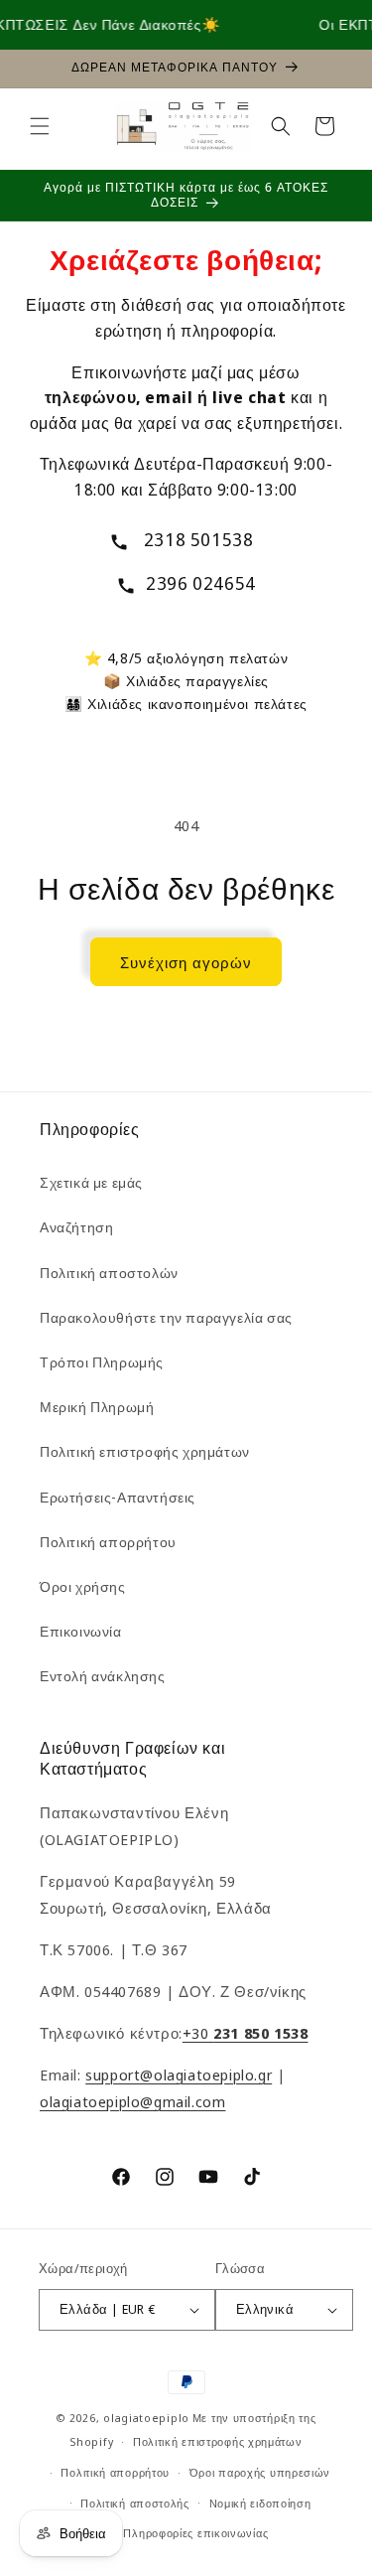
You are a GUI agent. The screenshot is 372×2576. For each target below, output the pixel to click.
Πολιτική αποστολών (109, 1273)
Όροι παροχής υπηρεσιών (260, 2472)
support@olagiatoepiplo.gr (179, 2075)
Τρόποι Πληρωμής (102, 1362)
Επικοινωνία (81, 1631)
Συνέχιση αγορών (186, 962)
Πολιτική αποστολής (135, 2503)
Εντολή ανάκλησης (103, 1676)
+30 (246, 2033)
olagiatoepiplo (146, 2418)
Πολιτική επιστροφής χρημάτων (145, 1451)
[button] (40, 126)
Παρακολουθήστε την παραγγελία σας (166, 1317)
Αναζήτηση (76, 1227)
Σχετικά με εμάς (91, 1182)
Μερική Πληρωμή (97, 1407)
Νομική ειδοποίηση (260, 2503)
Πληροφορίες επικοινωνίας (195, 2533)
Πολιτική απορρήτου (108, 1542)
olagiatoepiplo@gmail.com (132, 2101)
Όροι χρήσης (83, 1586)
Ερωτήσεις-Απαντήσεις (118, 1497)
